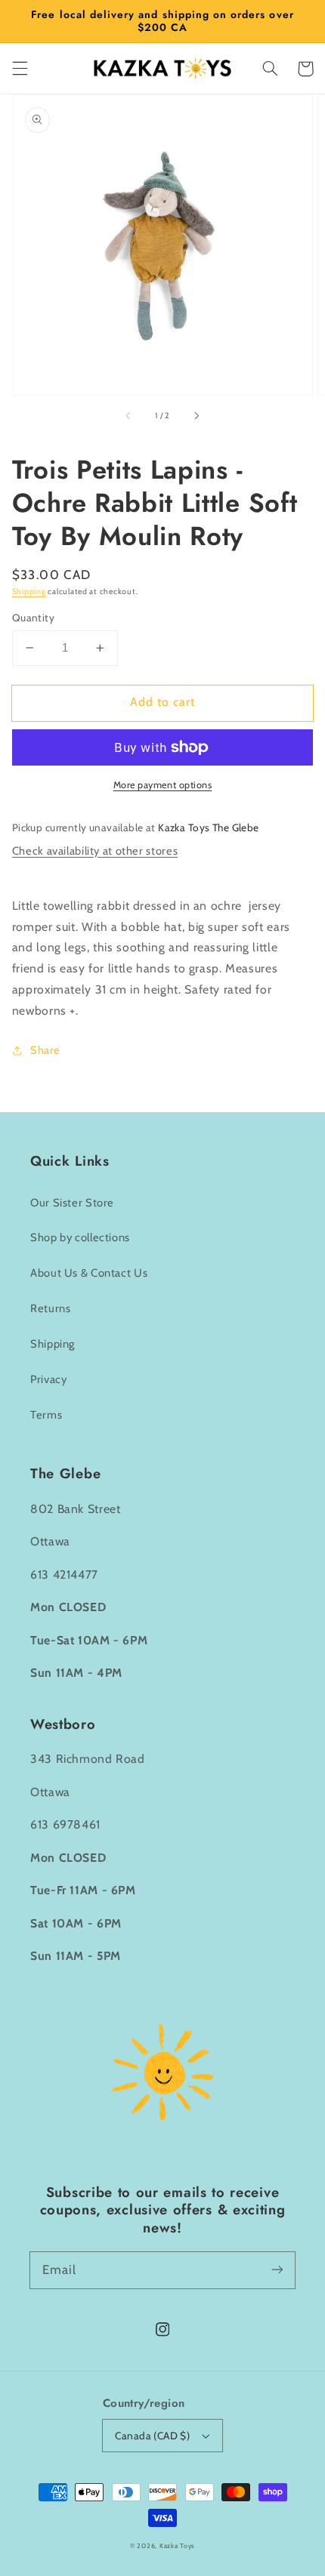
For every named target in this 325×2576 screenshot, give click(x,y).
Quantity (33, 618)
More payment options (163, 785)
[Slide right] (196, 416)
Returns (50, 1308)
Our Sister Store (72, 1203)
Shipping (29, 592)
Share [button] (45, 1050)
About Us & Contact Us (89, 1273)
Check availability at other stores (95, 851)
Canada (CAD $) (152, 2436)
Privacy (48, 1379)
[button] (20, 69)
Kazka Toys (177, 2546)
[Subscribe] (277, 2269)
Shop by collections (80, 1237)
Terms (46, 1415)
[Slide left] (129, 416)
